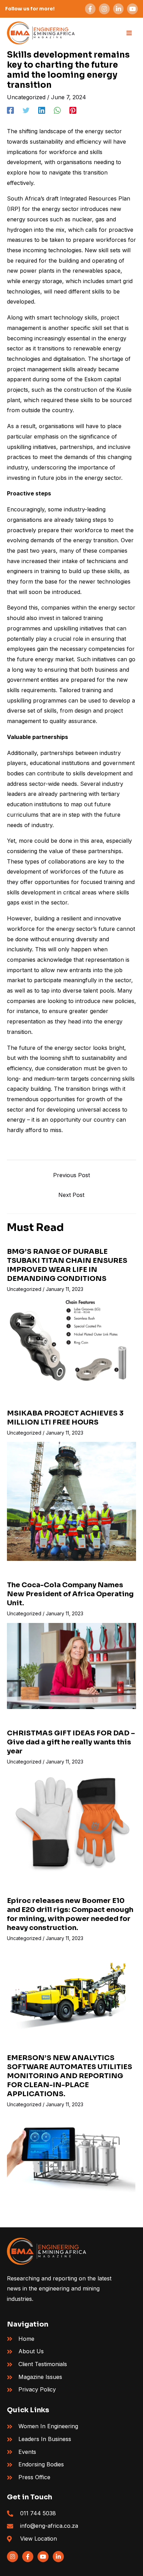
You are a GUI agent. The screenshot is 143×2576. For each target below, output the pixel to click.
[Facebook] (10, 110)
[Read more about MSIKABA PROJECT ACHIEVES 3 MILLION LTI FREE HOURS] (71, 1501)
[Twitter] (26, 110)
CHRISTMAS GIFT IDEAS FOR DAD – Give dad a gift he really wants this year (71, 1742)
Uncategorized (26, 97)
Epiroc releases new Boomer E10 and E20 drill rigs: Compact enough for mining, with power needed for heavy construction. (70, 1914)
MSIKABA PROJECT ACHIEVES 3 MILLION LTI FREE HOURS (65, 1418)
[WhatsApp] (57, 110)
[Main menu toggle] (129, 33)
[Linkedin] (42, 110)
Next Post (71, 1195)
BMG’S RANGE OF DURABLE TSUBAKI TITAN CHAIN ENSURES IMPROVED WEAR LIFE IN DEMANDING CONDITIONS (67, 1265)
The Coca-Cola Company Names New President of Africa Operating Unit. (70, 1594)
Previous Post (71, 1175)
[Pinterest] (73, 110)
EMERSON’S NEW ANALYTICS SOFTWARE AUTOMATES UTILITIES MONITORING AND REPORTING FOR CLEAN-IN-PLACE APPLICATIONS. (70, 2076)
